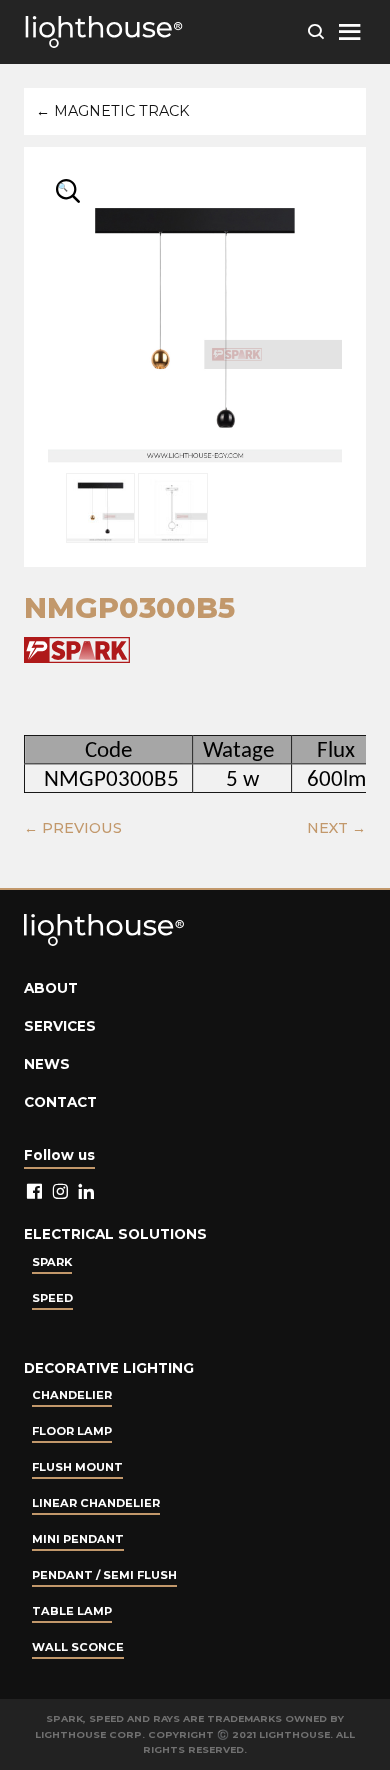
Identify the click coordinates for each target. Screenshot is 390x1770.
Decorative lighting (109, 1368)
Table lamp (72, 1611)
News (47, 1064)
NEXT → (336, 828)
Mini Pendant (78, 1539)
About (51, 988)
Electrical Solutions (115, 1234)
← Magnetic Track (112, 111)
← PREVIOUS (73, 828)
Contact (60, 1102)
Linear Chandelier (96, 1503)
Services (60, 1026)
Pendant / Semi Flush (104, 1575)
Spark (52, 1262)
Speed (52, 1298)
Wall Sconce (78, 1647)
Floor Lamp (72, 1431)
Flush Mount (77, 1467)
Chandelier (72, 1395)
